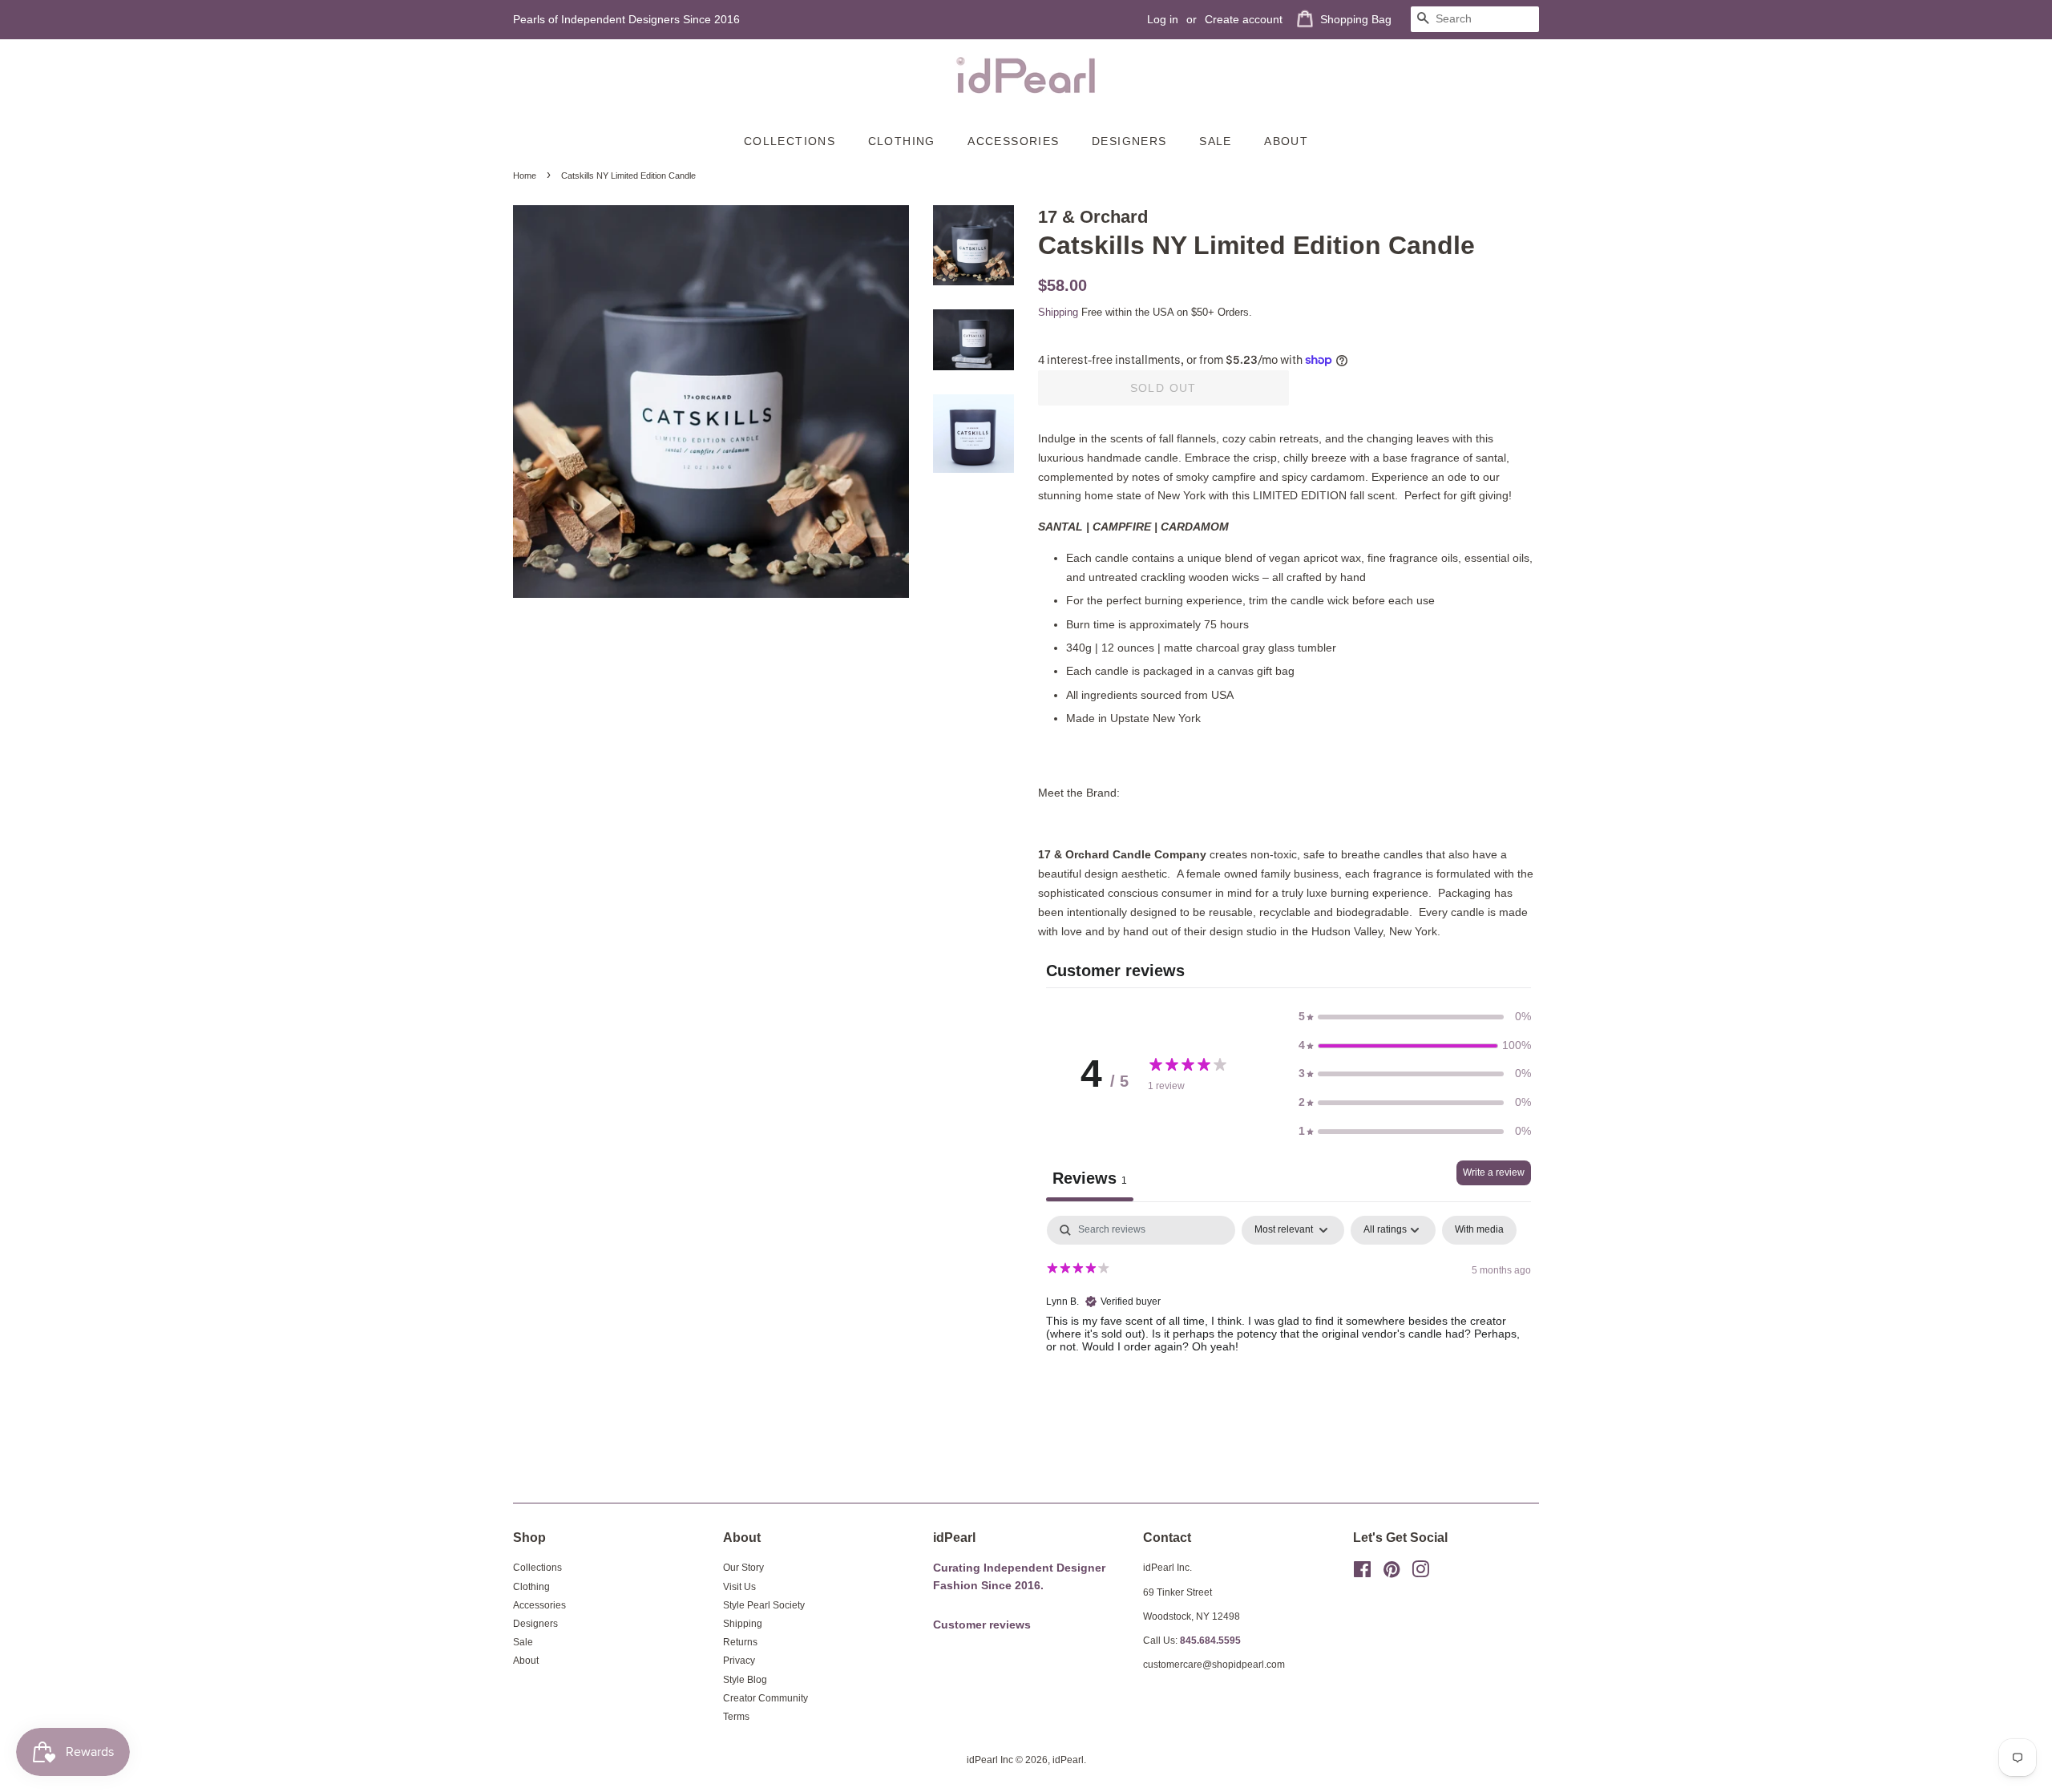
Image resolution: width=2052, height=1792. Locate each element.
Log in (1163, 19)
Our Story (743, 1568)
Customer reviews (982, 1625)
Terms (736, 1717)
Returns (740, 1642)
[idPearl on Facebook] (1362, 1573)
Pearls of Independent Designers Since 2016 (626, 19)
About (1286, 141)
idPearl (1068, 1760)
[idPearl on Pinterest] (1392, 1573)
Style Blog (745, 1680)
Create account (1244, 19)
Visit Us (739, 1587)
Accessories (1013, 141)
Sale (1216, 141)
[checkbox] (1479, 1230)
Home (525, 176)
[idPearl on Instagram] (1420, 1573)
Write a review (1494, 1172)
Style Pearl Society (764, 1605)
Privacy (739, 1661)
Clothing (902, 141)
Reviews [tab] (1090, 1178)
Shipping (1058, 312)
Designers (1129, 141)
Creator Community (765, 1698)
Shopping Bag (1356, 19)
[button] (1415, 1017)
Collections (790, 141)
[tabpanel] (1289, 1318)
